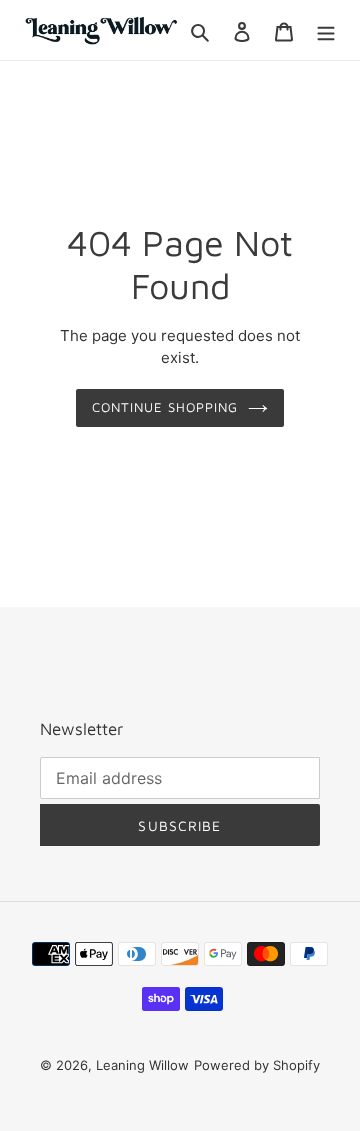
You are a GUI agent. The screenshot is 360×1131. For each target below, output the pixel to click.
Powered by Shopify (257, 1065)
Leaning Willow (142, 1065)
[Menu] (326, 30)
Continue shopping (165, 407)
